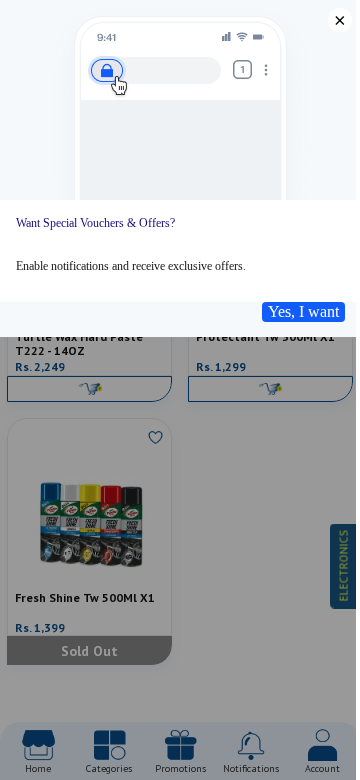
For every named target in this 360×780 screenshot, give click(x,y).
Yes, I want (303, 311)
